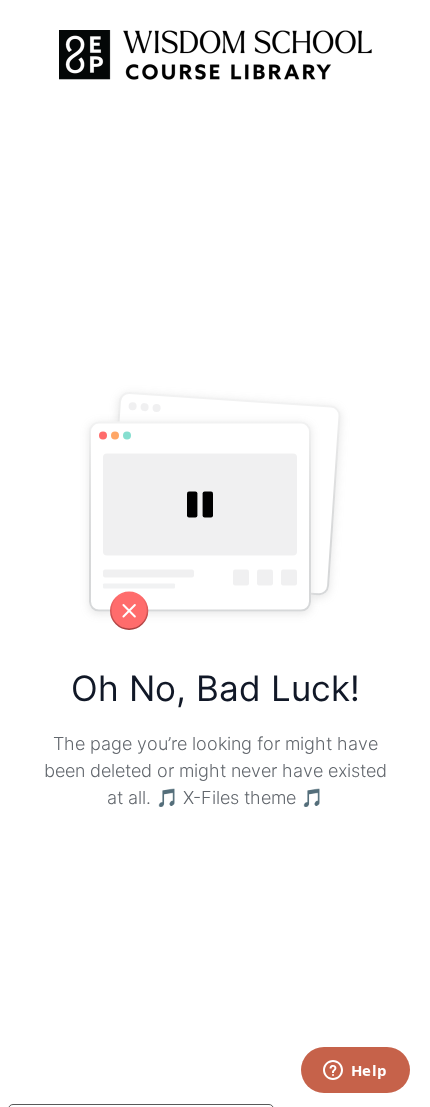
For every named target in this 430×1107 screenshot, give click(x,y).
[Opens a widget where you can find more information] (355, 1072)
